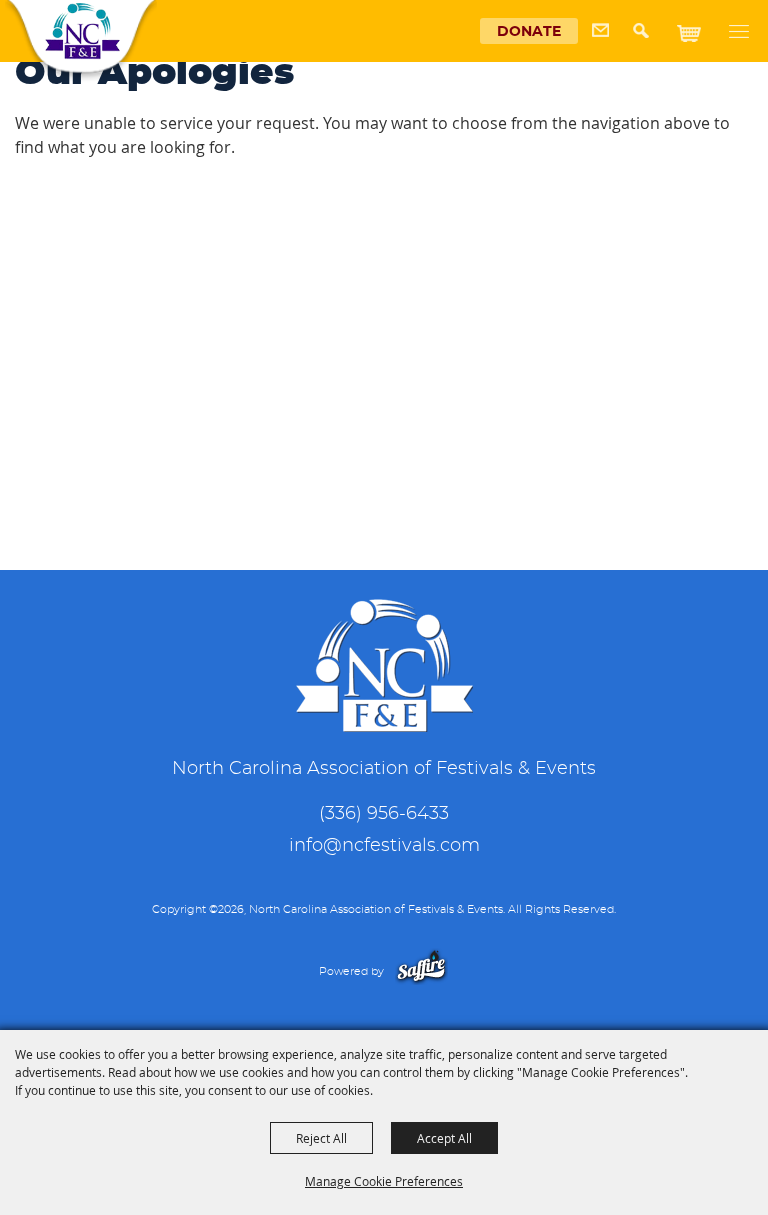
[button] (646, 38)
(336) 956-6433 (384, 814)
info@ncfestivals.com (384, 846)
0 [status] (712, 27)
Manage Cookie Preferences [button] (384, 1181)
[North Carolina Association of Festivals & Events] (82, 31)
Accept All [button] (444, 1138)
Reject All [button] (321, 1138)
